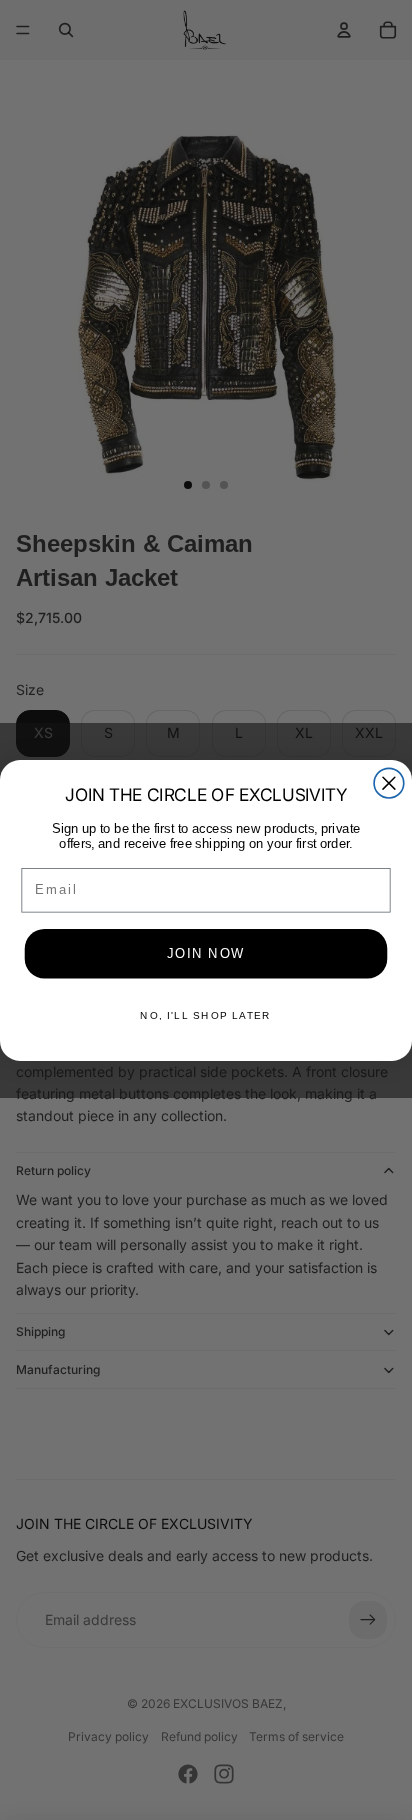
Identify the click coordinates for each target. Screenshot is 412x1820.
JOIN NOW (206, 953)
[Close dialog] (389, 783)
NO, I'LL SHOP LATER (205, 1015)
